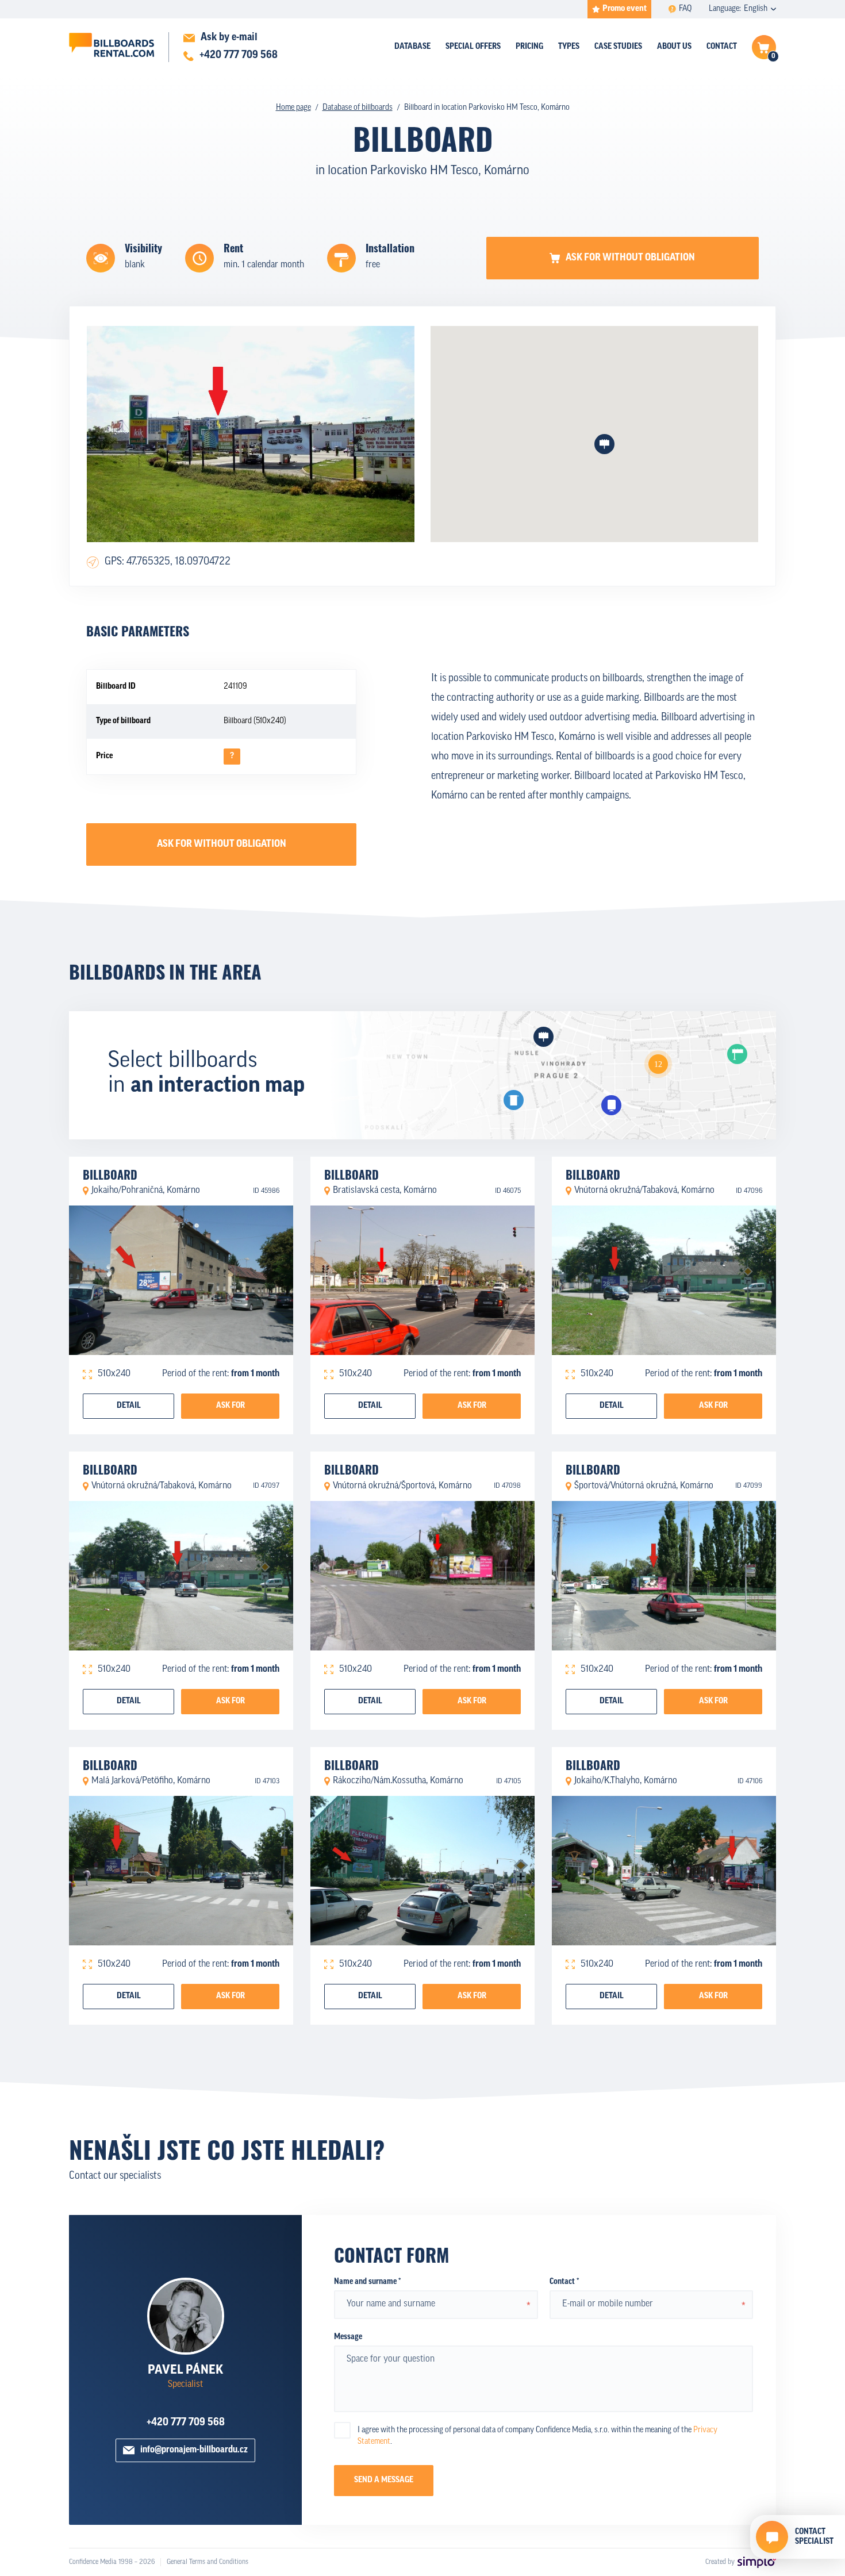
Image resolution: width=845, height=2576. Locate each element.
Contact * (564, 2282)
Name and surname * (367, 2282)
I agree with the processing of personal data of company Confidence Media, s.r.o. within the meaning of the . (537, 2436)
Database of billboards (358, 108)
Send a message (384, 2480)
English (756, 9)
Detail (129, 1406)
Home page (293, 108)
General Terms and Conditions (208, 2562)
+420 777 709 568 (186, 2423)
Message (348, 2337)
